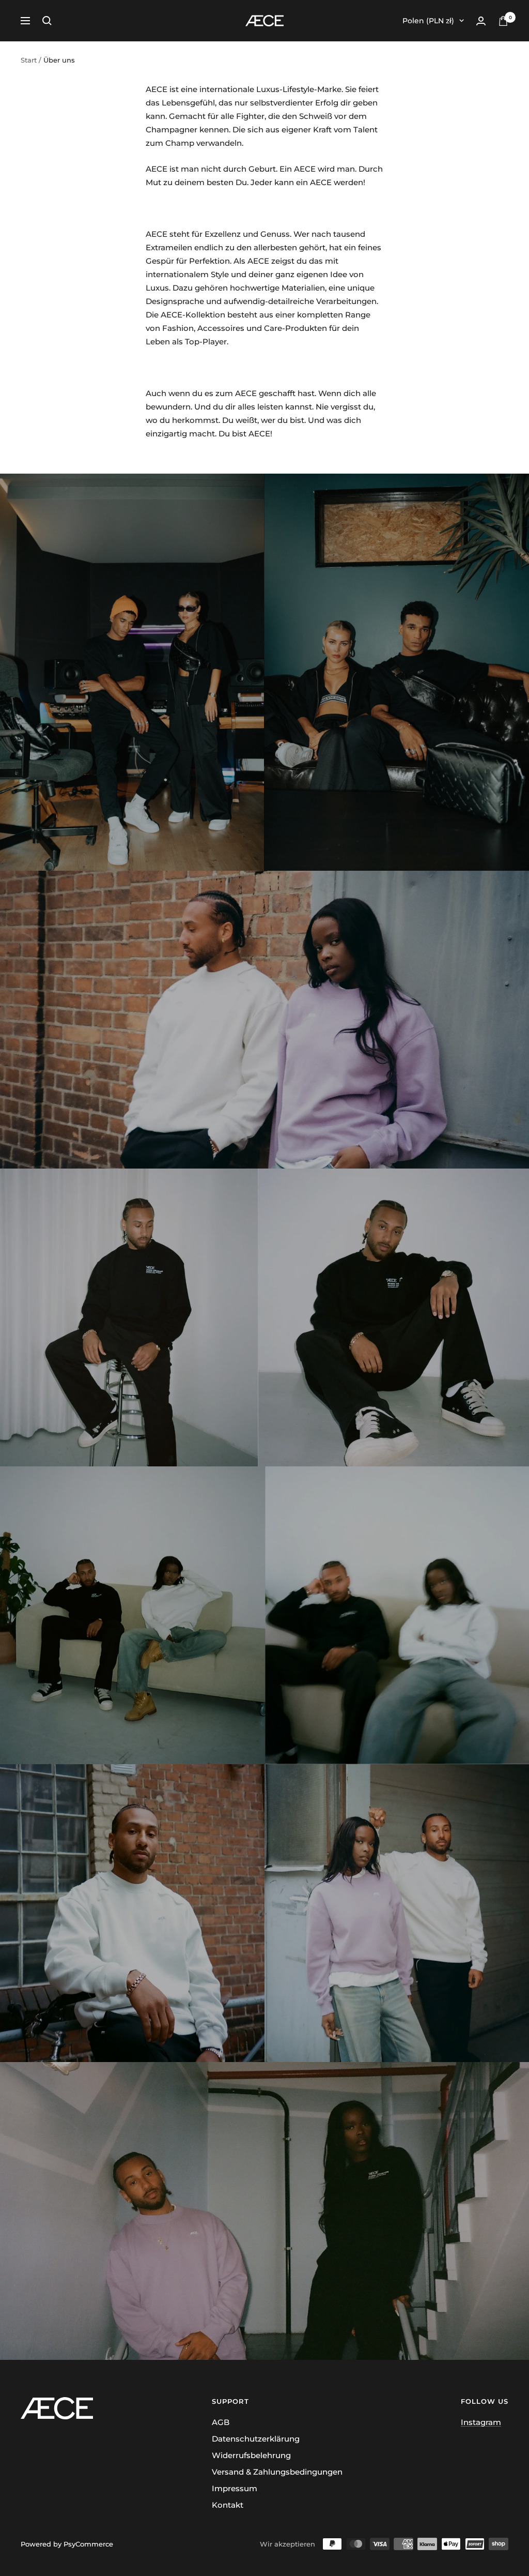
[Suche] (47, 21)
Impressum (235, 2488)
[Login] (481, 21)
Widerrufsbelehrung (251, 2455)
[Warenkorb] (503, 21)
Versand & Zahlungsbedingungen (277, 2472)
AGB (221, 2422)
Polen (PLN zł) (428, 21)
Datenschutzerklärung (256, 2439)
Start (29, 60)
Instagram (481, 2422)
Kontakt (228, 2505)
